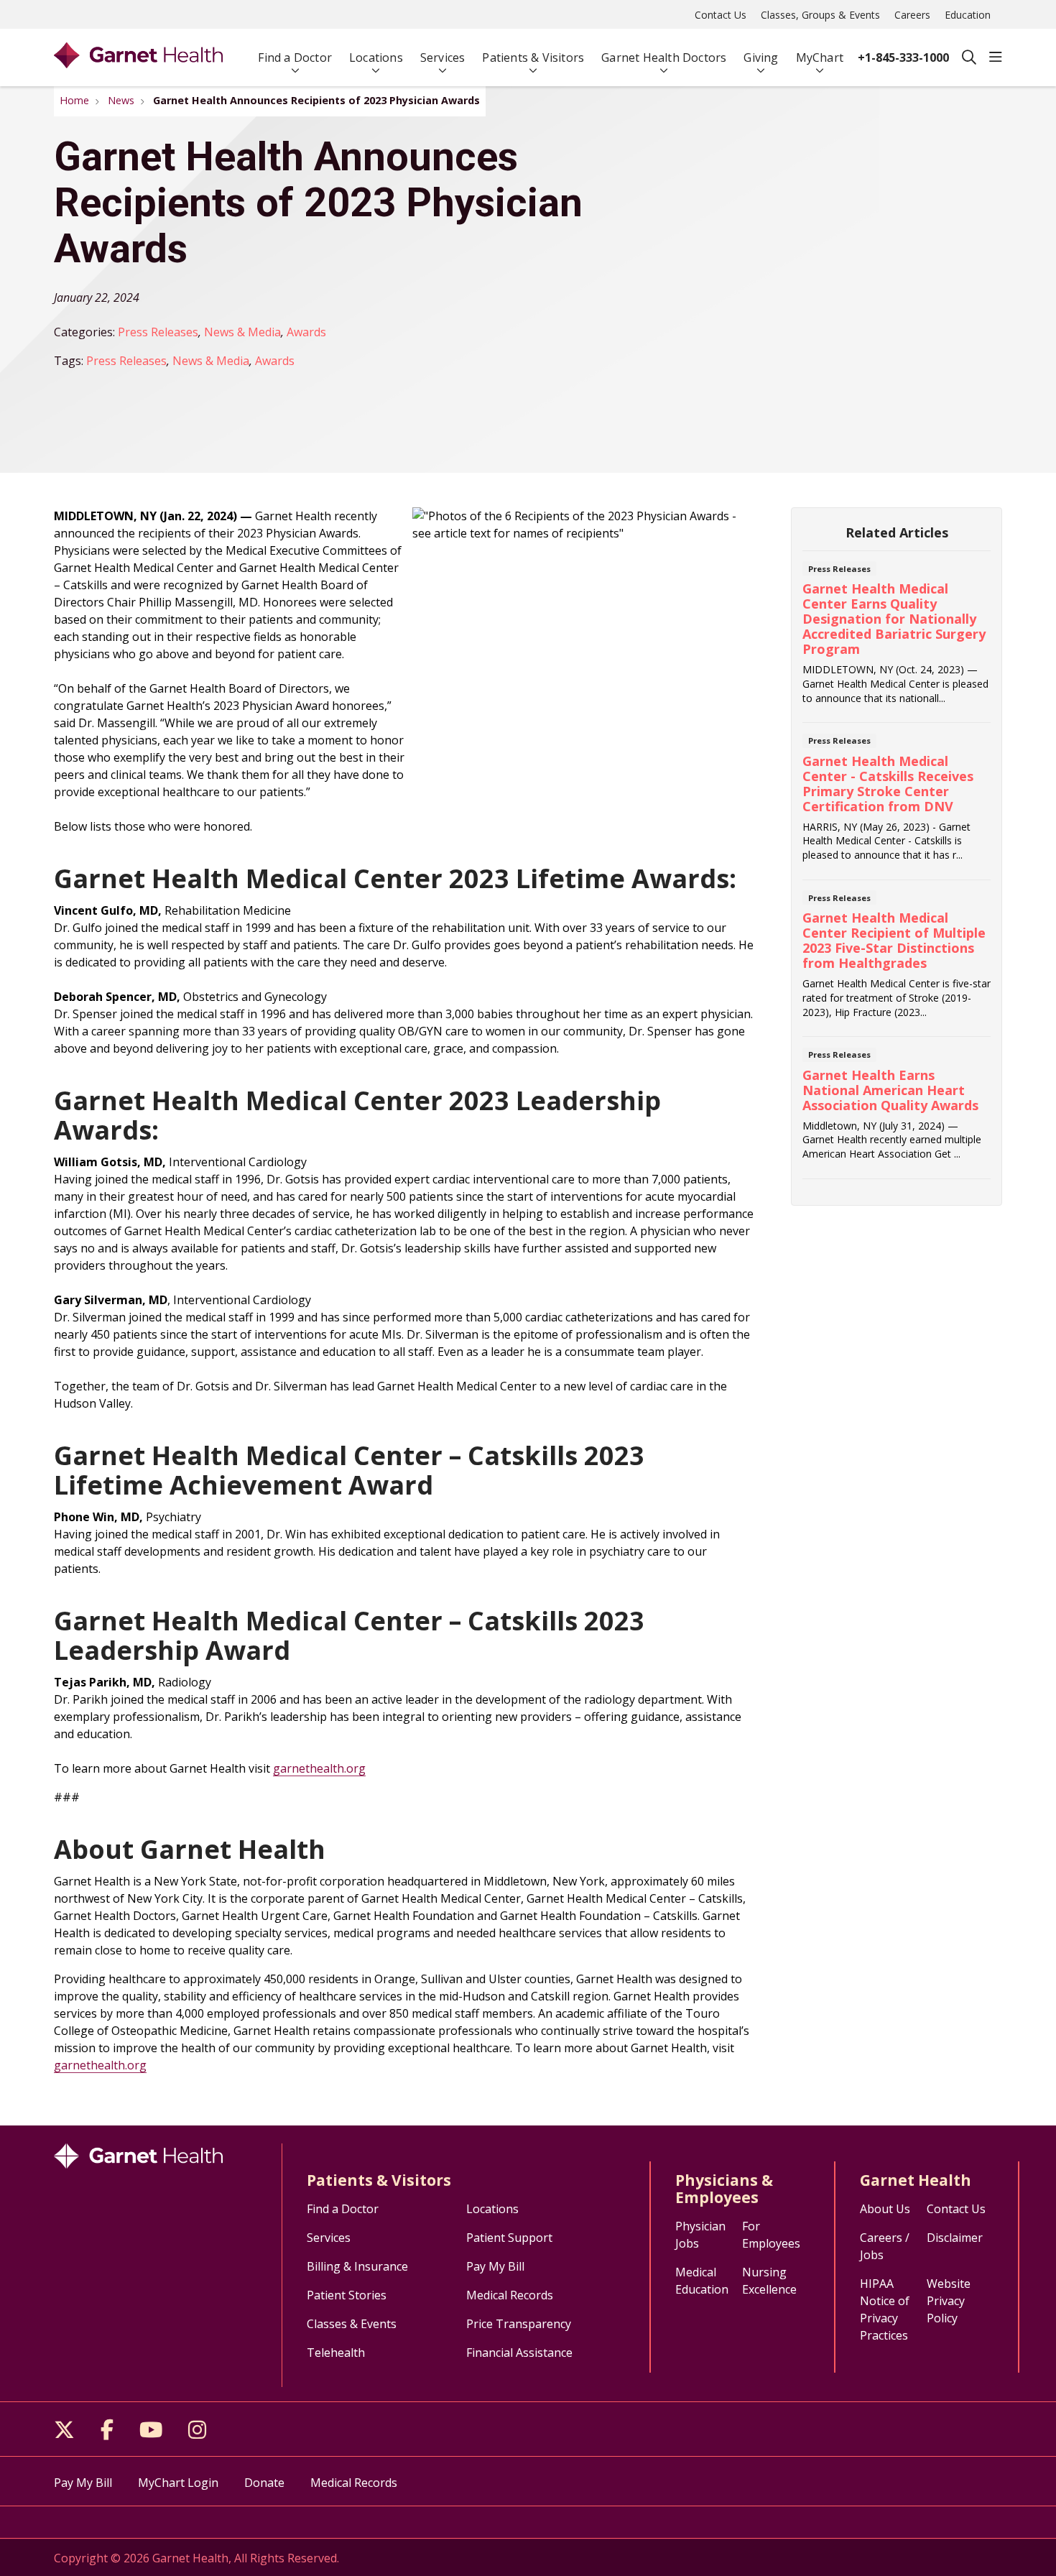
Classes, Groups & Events (820, 15)
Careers (912, 15)
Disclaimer (955, 2238)
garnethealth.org (319, 1768)
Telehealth (336, 2353)
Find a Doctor (295, 57)
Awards (306, 332)
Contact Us (721, 15)
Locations (376, 57)
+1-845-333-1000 (903, 57)
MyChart (820, 57)
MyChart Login (178, 2483)
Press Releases (158, 332)
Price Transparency (519, 2324)
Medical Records (510, 2295)
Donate (264, 2483)
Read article (897, 641)
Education (968, 15)
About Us (885, 2209)
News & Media (242, 332)
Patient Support (509, 2238)
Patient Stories (347, 2295)
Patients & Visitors (533, 57)
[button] (996, 57)
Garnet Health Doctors (664, 57)
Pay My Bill (495, 2266)
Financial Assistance (519, 2353)
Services (443, 57)
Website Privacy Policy (949, 2301)
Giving (761, 57)
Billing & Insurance (357, 2266)
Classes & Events (352, 2324)
